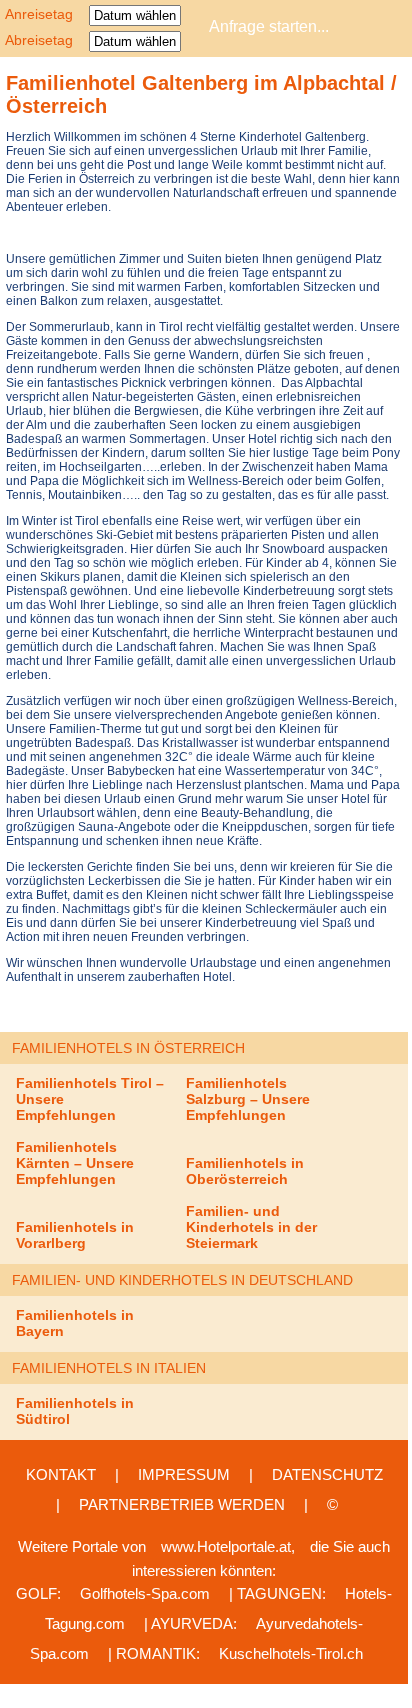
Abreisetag (45, 40)
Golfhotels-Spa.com (145, 1593)
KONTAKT (61, 1474)
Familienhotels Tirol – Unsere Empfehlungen (90, 1099)
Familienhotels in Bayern (75, 1323)
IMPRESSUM (184, 1474)
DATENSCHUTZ (327, 1474)
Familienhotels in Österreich (128, 1048)
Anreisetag (45, 14)
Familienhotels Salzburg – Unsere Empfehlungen (248, 1099)
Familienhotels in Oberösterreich (245, 1171)
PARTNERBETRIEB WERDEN (182, 1504)
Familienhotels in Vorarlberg (75, 1235)
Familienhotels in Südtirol (75, 1411)
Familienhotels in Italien (109, 1368)
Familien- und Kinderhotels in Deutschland (182, 1280)
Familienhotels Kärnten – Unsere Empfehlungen (75, 1163)
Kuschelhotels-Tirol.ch (291, 1653)
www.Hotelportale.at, (228, 1546)
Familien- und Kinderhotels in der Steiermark (251, 1227)
